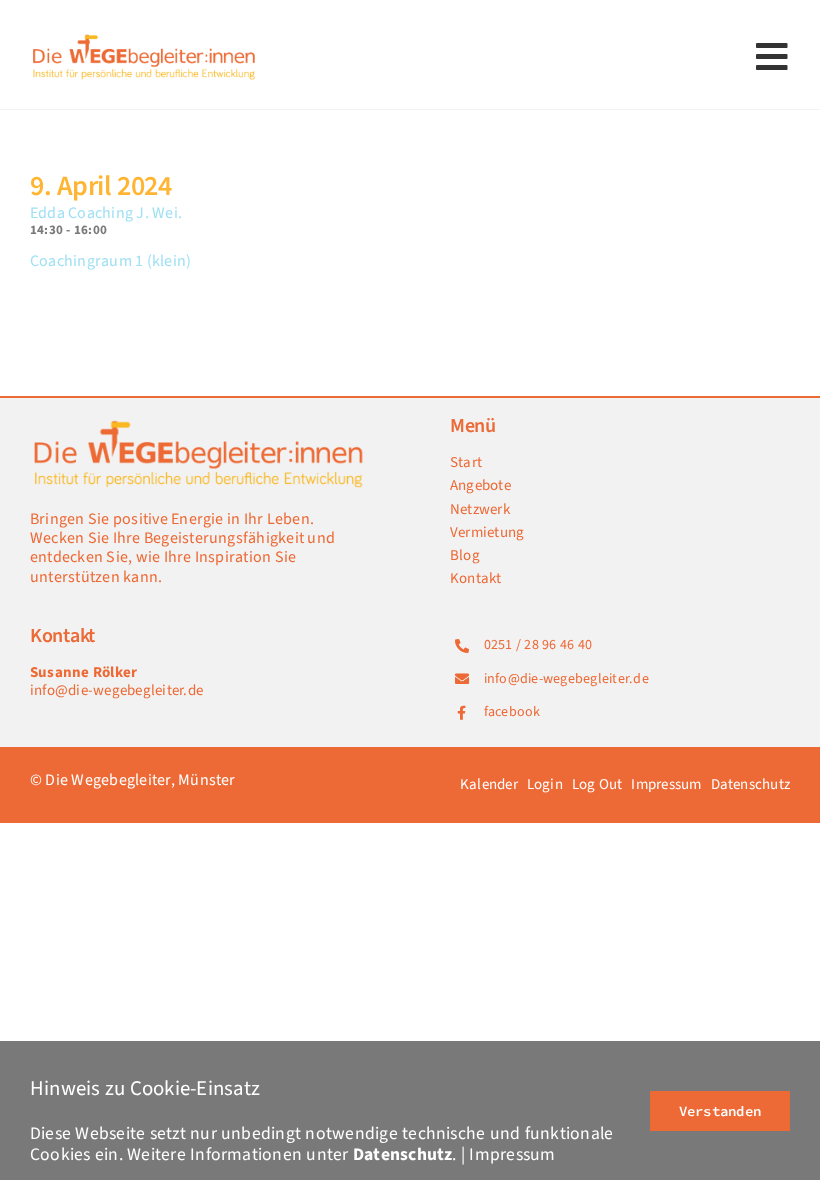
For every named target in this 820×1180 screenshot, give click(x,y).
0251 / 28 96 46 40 (538, 645)
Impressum (512, 1154)
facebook (512, 712)
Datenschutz (403, 1154)
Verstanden (720, 1111)
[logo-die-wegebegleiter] (145, 38)
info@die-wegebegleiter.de (116, 690)
